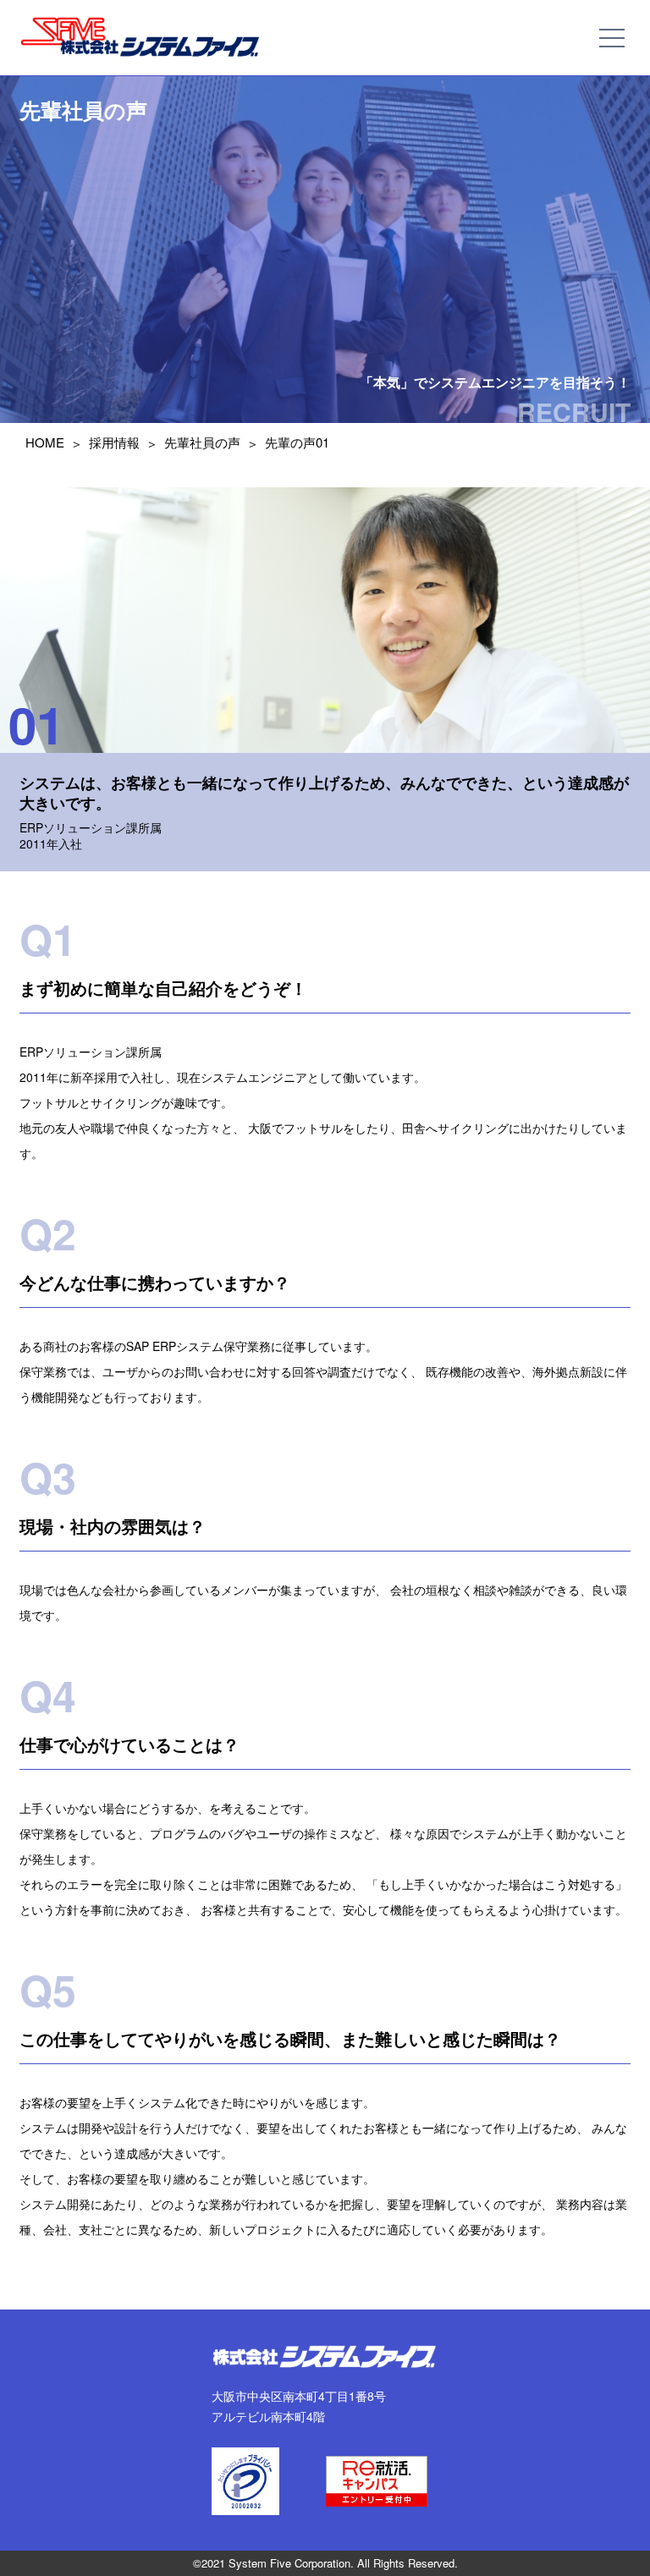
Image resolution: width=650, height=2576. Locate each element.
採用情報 (114, 442)
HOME (45, 442)
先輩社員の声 (202, 442)
